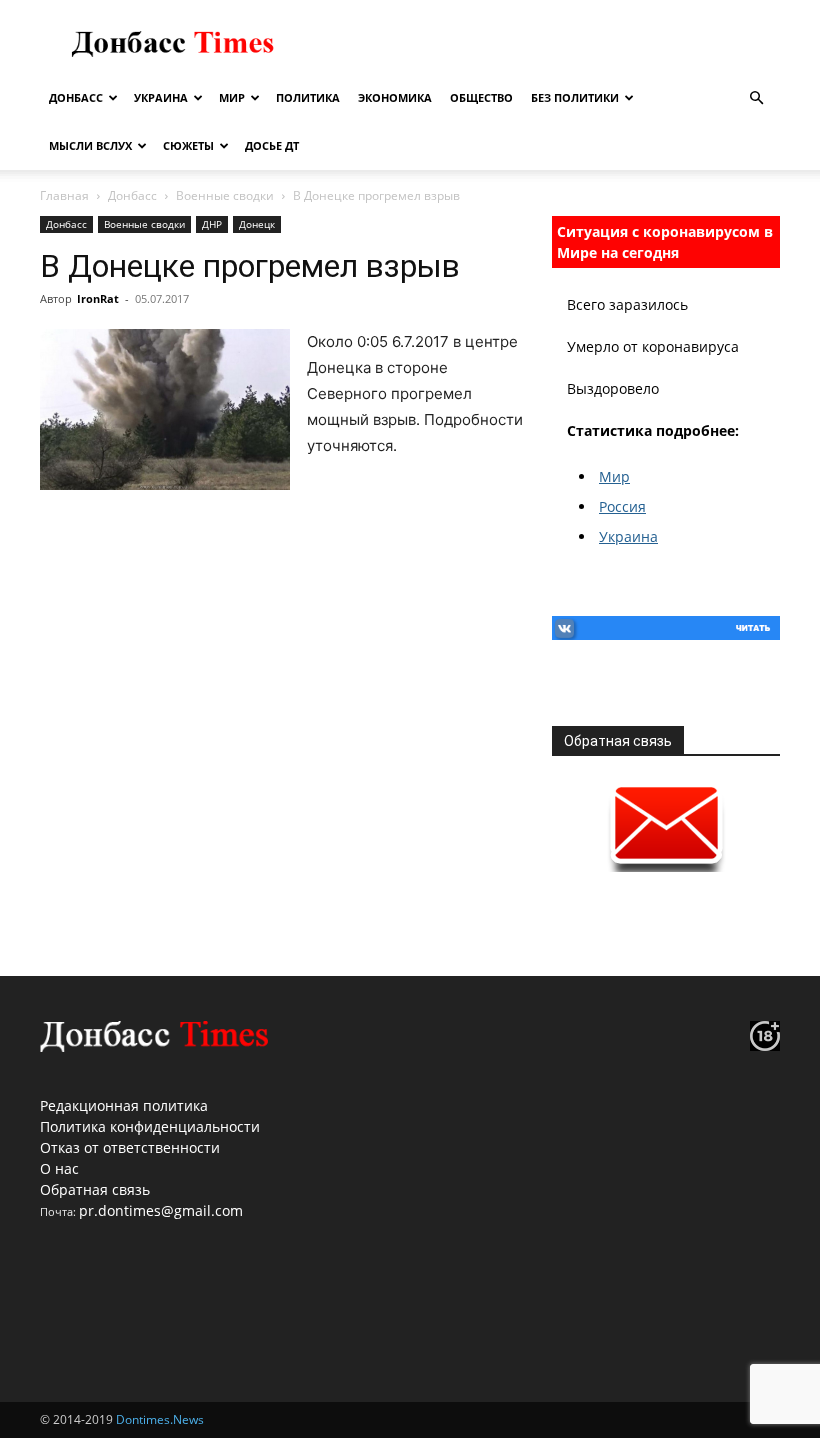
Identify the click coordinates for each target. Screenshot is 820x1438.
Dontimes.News (160, 1419)
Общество (481, 97)
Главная (64, 195)
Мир (232, 97)
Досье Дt (272, 145)
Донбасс (76, 97)
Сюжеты (188, 145)
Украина (161, 97)
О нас (59, 1168)
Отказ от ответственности (130, 1147)
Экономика (395, 97)
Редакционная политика (124, 1105)
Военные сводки (225, 195)
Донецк (257, 224)
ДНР (212, 224)
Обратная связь (95, 1189)
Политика (308, 97)
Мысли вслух (90, 145)
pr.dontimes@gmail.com (161, 1210)
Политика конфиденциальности (150, 1126)
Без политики (575, 97)
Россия (622, 506)
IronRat (98, 298)
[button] (756, 98)
